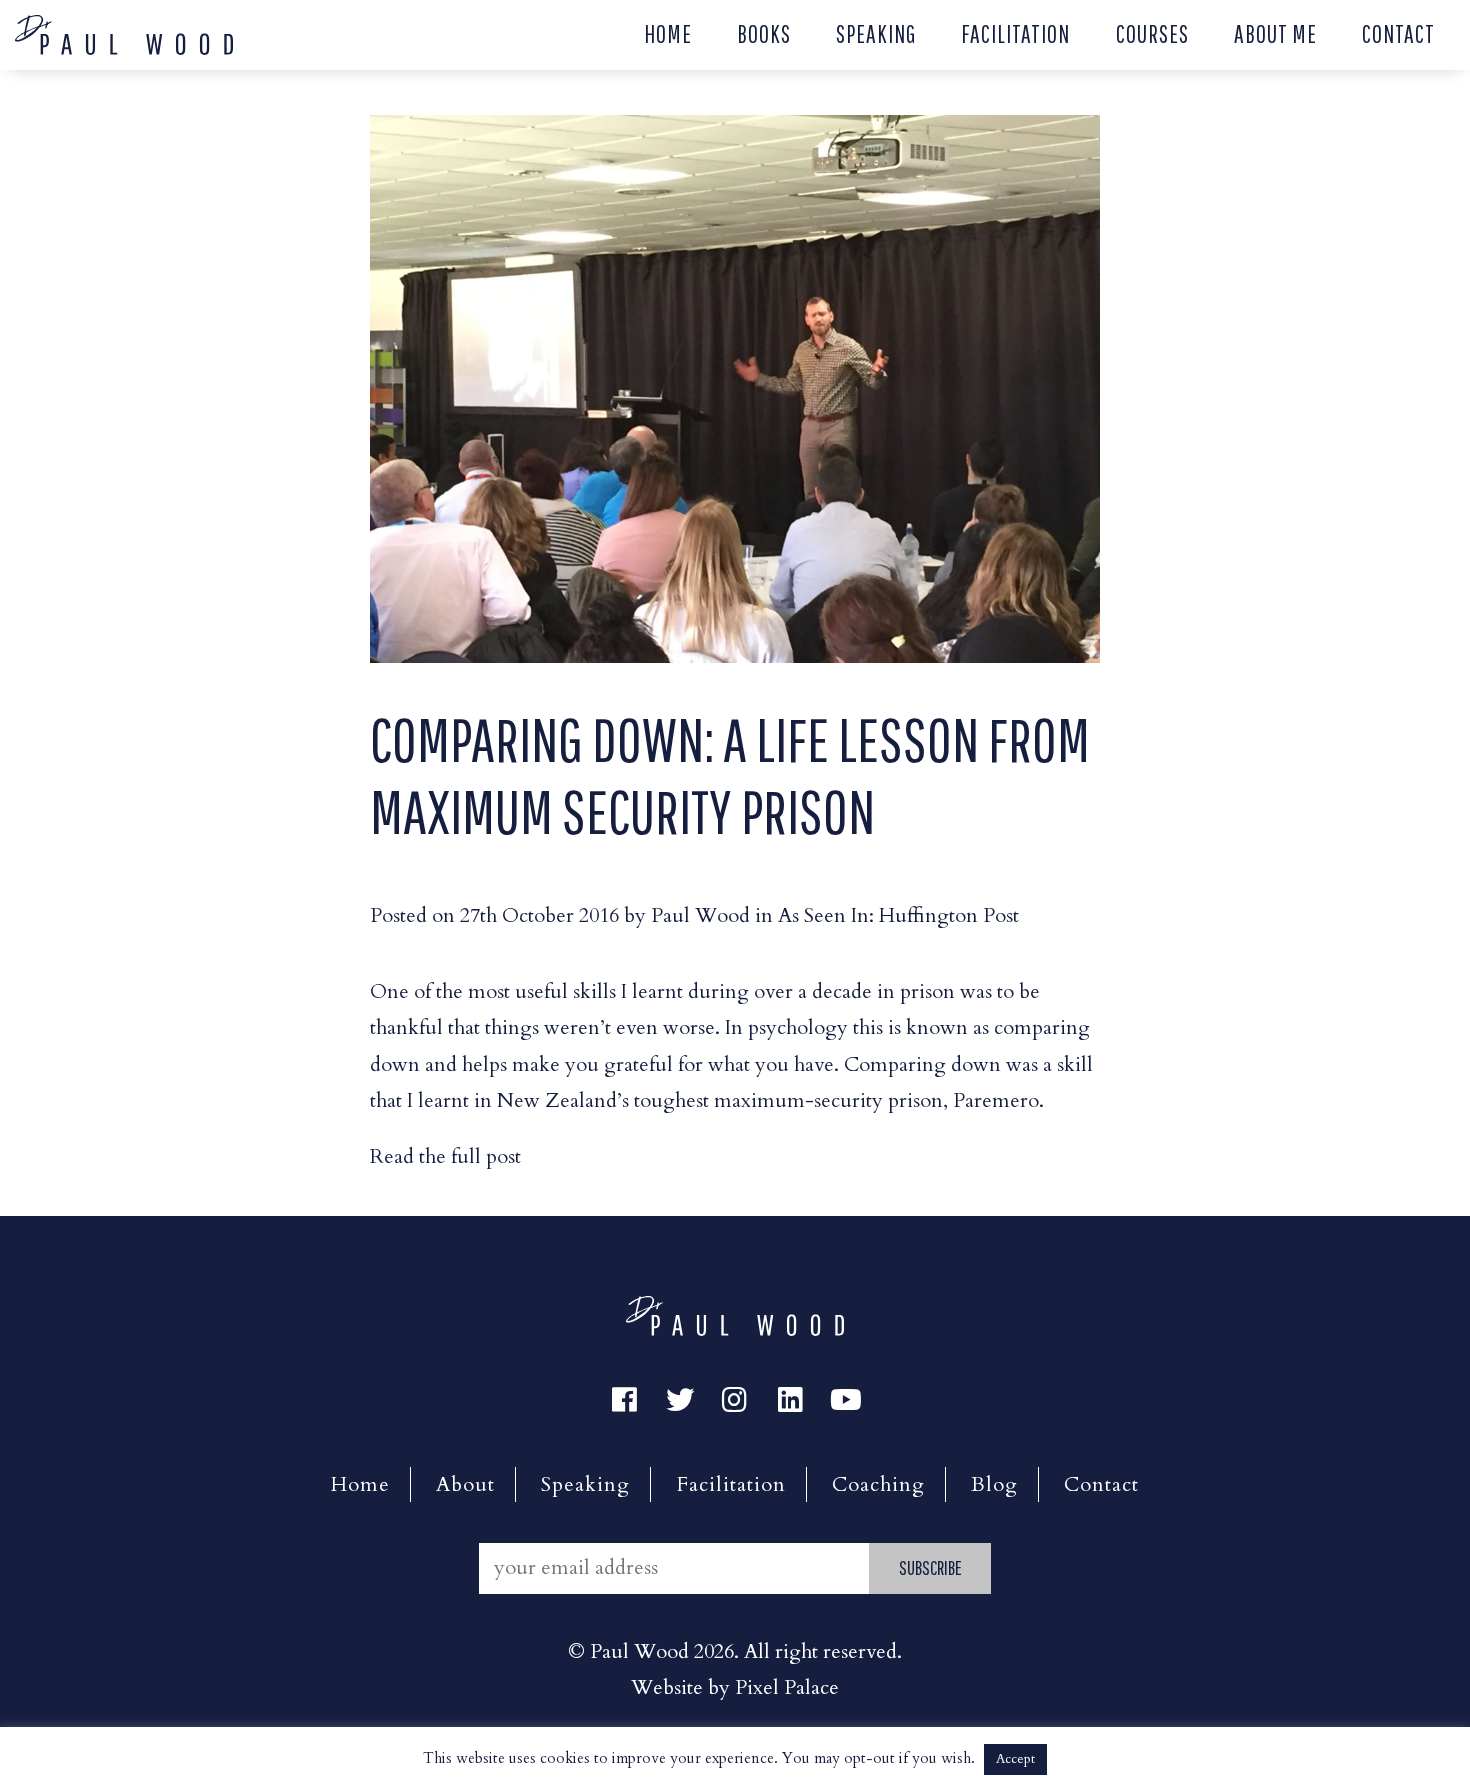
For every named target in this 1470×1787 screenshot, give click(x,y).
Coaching (878, 1484)
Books (764, 34)
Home (668, 34)
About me (1275, 34)
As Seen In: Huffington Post (898, 915)
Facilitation (1015, 34)
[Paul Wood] (124, 32)
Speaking (876, 34)
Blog (994, 1484)
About (465, 1484)
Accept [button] (1015, 1759)
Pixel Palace (787, 1687)
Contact (1398, 34)
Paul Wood (700, 915)
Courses (1152, 34)
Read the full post (445, 1156)
